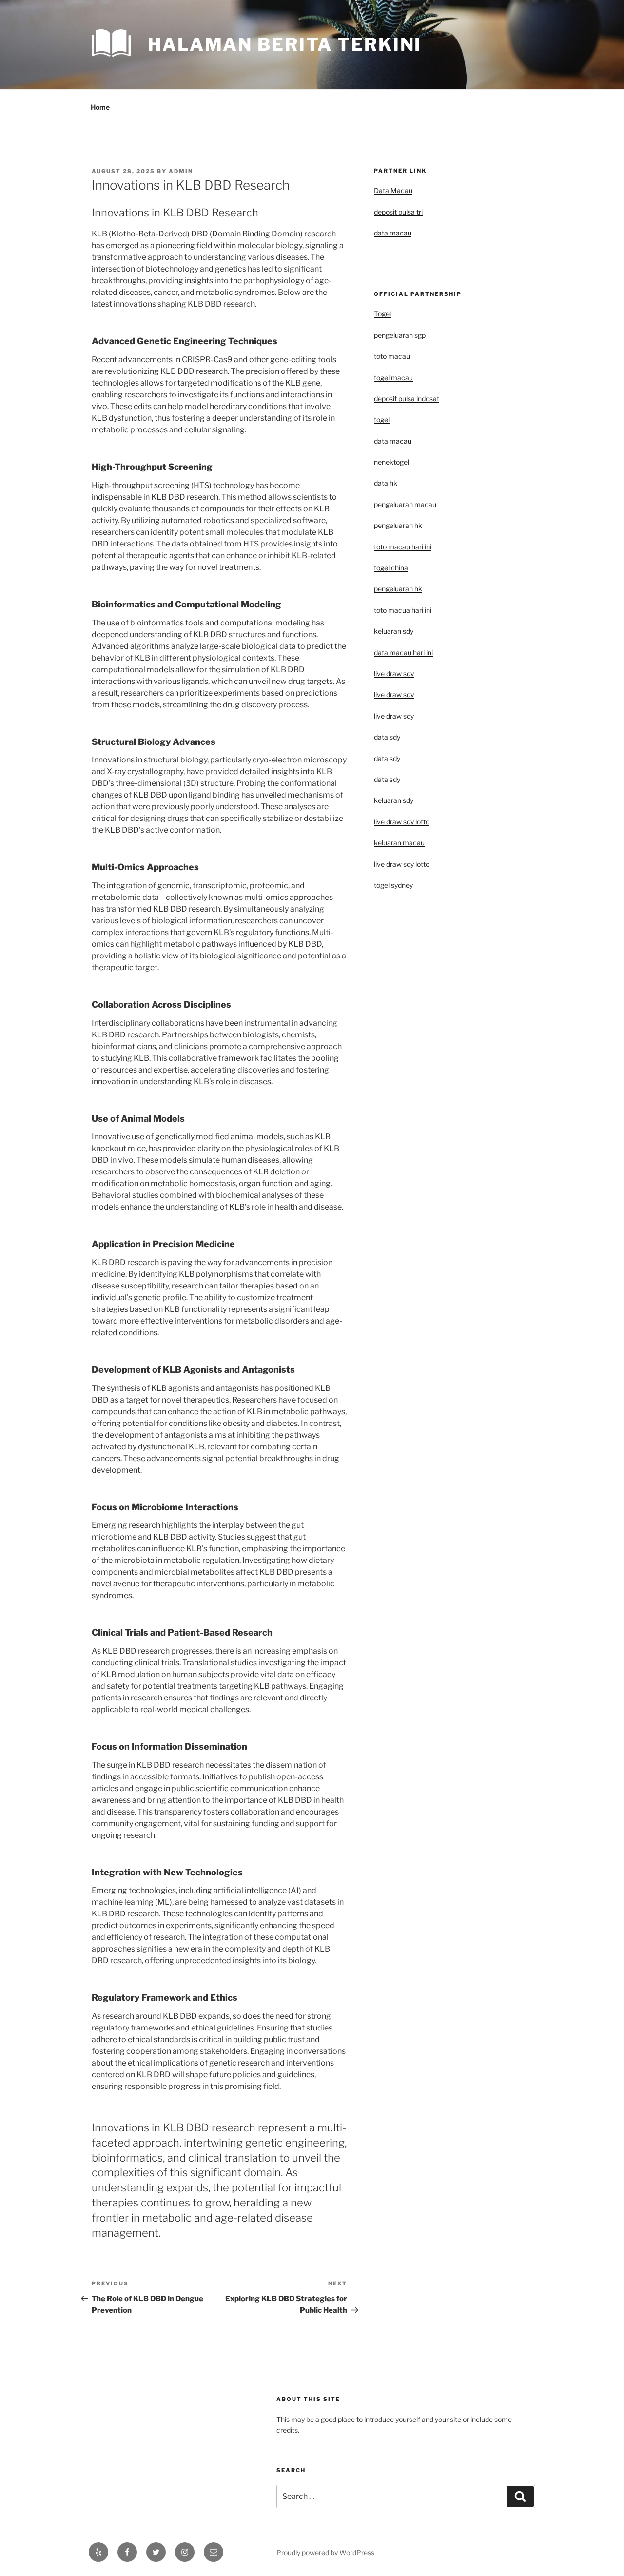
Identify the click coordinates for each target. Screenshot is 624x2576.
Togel (382, 314)
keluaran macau (399, 843)
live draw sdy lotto (402, 864)
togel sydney (393, 885)
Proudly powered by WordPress (325, 2552)
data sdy (387, 737)
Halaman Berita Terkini (285, 44)
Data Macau (393, 190)
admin (181, 171)
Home (100, 107)
